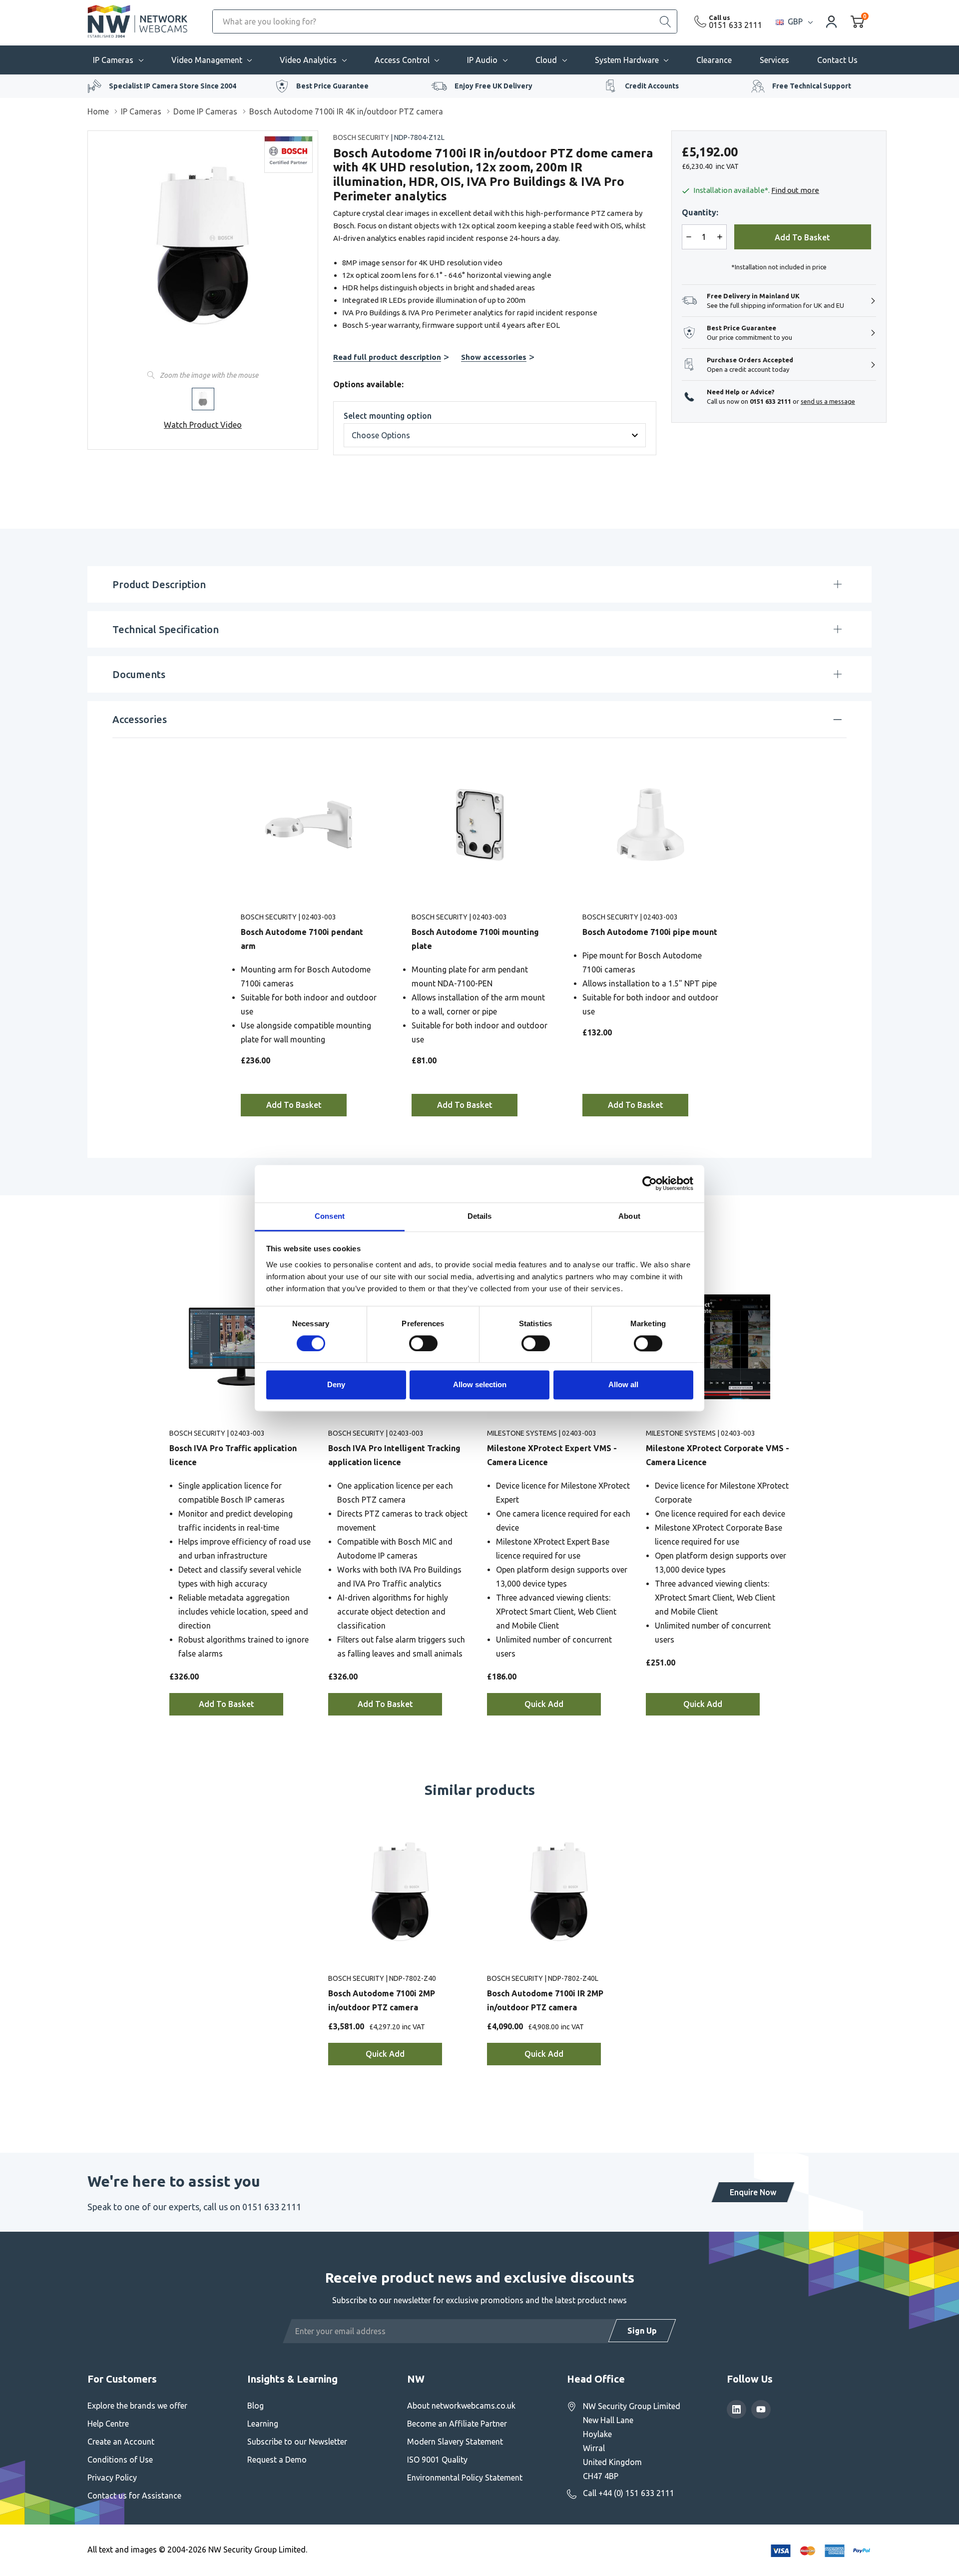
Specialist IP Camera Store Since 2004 (173, 86)
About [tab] (629, 1216)
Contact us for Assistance (134, 2496)
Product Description (159, 584)
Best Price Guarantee (332, 86)
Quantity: (700, 212)
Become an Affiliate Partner (457, 2424)
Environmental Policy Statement (465, 2478)
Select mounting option (388, 416)
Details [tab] (480, 1216)
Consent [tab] (330, 1216)
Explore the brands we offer (137, 2406)
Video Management (207, 60)
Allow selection (480, 1385)
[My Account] (832, 21)
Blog (255, 2406)
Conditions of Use (120, 2460)
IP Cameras (113, 60)
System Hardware (627, 60)
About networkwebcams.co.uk (461, 2406)
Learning (263, 2424)
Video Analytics (308, 60)
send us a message (828, 401)
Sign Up (642, 2331)
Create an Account (121, 2442)
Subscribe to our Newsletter (297, 2442)
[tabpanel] (309, 933)
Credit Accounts (652, 86)
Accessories (140, 719)
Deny (336, 1385)
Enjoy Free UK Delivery (493, 86)
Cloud (546, 60)
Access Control (402, 60)
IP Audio (482, 60)
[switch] (423, 1343)
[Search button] (665, 21)
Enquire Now (753, 2192)
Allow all (623, 1385)
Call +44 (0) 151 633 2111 (629, 2493)
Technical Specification (166, 629)
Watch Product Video (203, 425)
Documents (139, 674)
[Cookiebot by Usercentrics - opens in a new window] (650, 1183)
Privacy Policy (112, 2478)
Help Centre (108, 2424)
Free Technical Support (812, 86)
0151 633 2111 (735, 25)
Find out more (795, 190)
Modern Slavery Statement (455, 2442)
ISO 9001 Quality (437, 2460)
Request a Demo (277, 2460)
